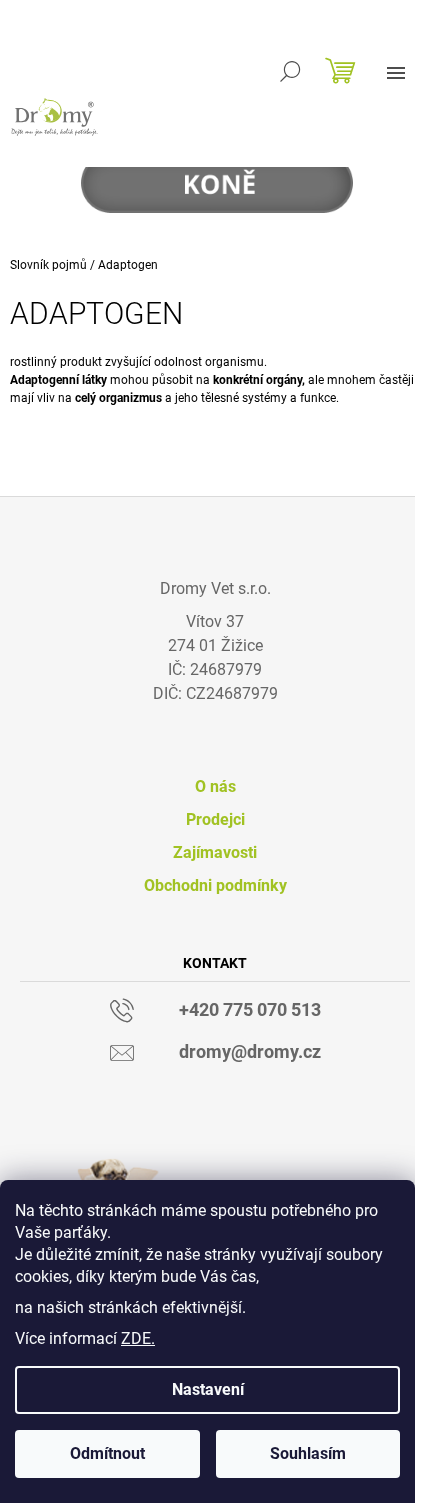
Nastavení (208, 1389)
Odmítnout (107, 1453)
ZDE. (138, 1338)
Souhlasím (308, 1453)
